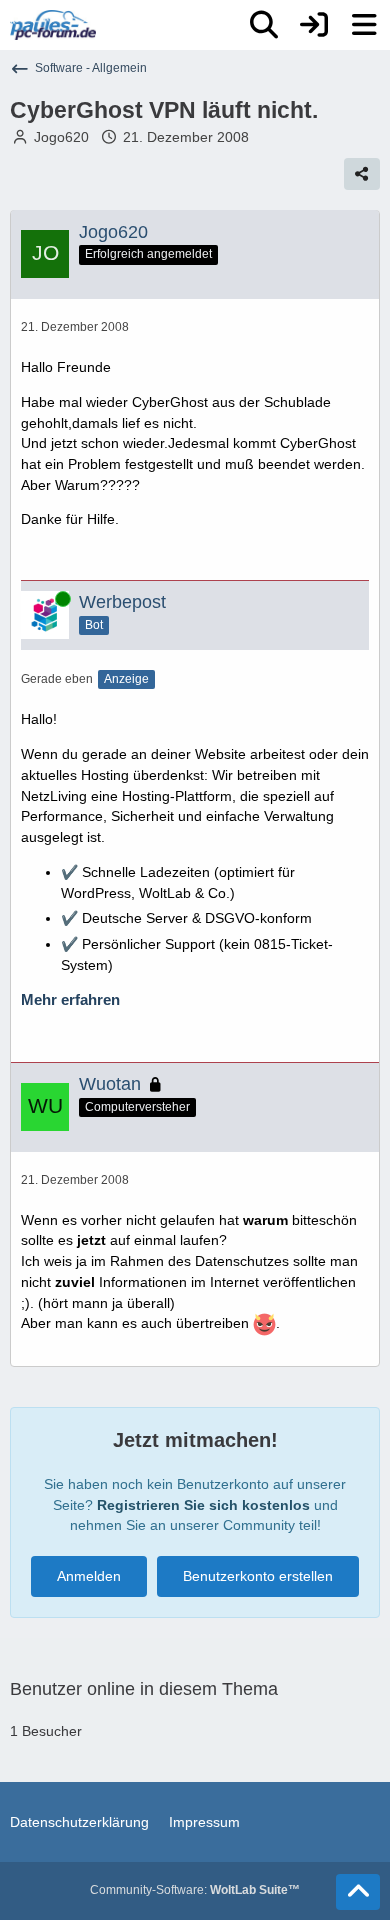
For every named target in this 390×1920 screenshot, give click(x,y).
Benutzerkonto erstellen (258, 1576)
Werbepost (122, 602)
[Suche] (264, 25)
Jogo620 (61, 137)
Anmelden (89, 1576)
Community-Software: (195, 1890)
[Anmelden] (314, 25)
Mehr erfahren (70, 1000)
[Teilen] (362, 174)
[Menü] (364, 25)
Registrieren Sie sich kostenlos (203, 1505)
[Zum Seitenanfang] (358, 1892)
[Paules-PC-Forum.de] (53, 25)
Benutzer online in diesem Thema (144, 1689)
